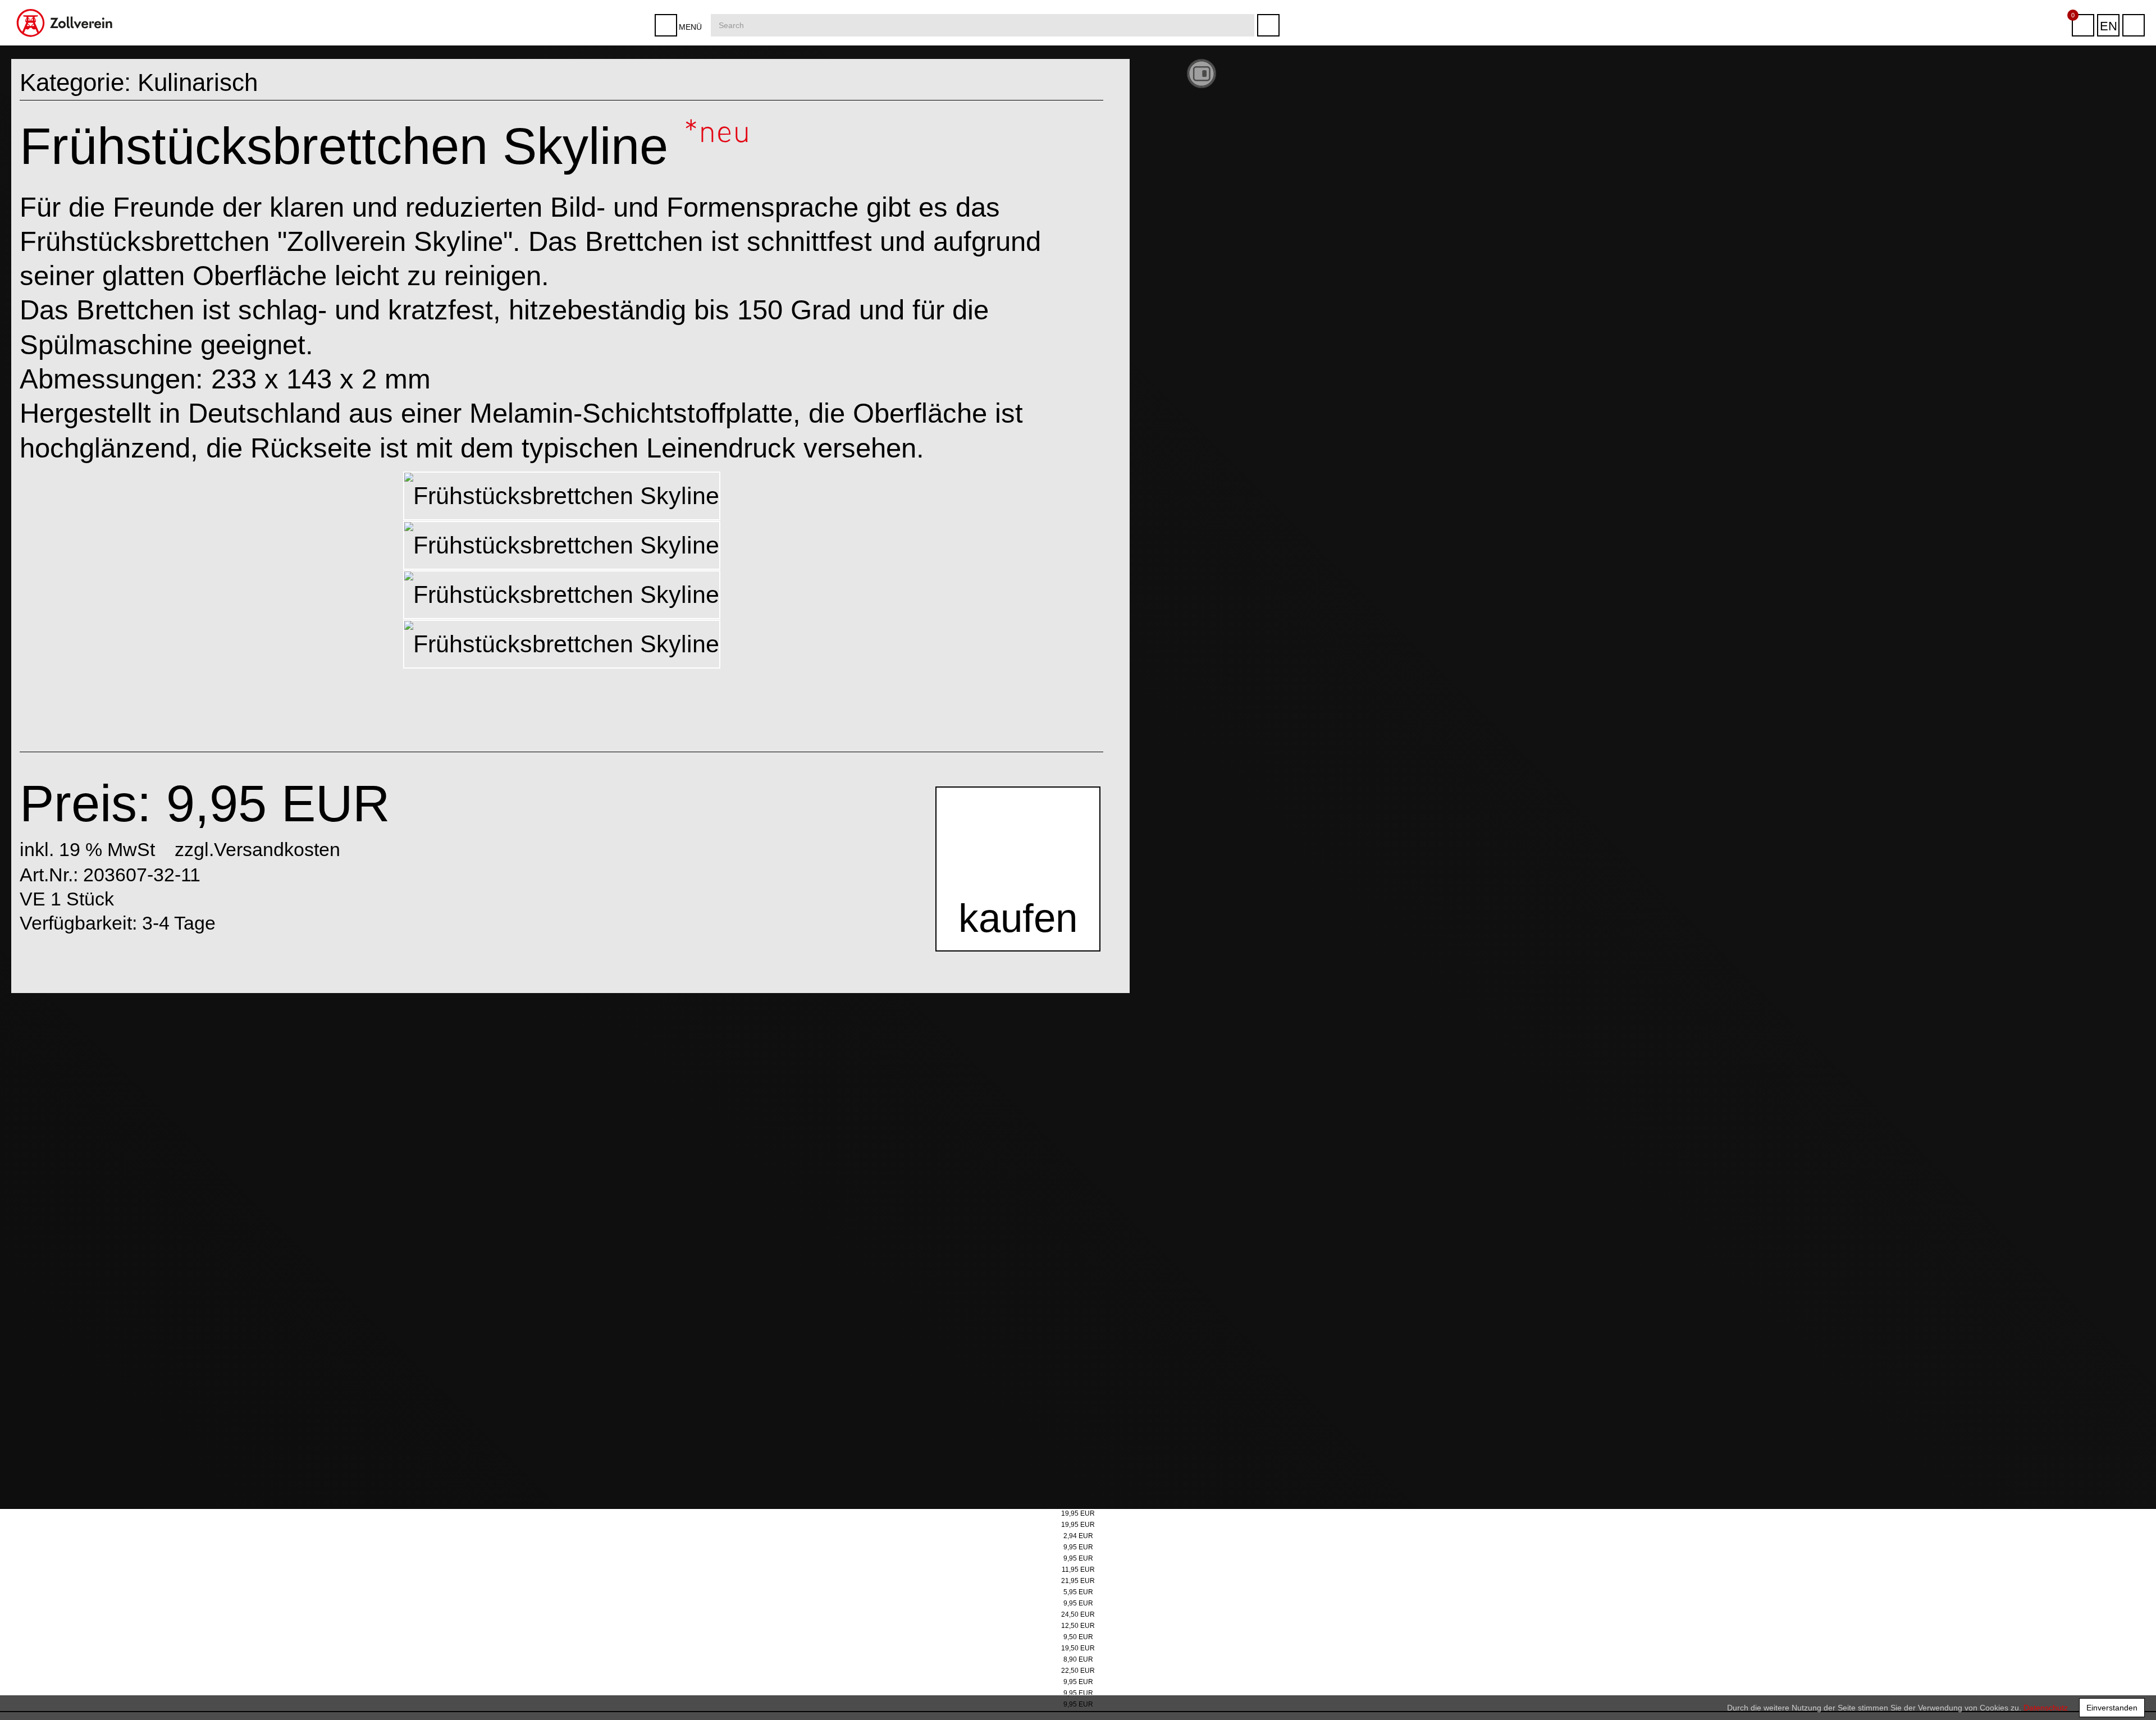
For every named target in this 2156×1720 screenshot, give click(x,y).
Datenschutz (2046, 1708)
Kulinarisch (198, 82)
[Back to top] (2136, 1694)
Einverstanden (2112, 1708)
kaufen (1015, 924)
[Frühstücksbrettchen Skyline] (562, 496)
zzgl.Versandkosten (257, 849)
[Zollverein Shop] (65, 4)
